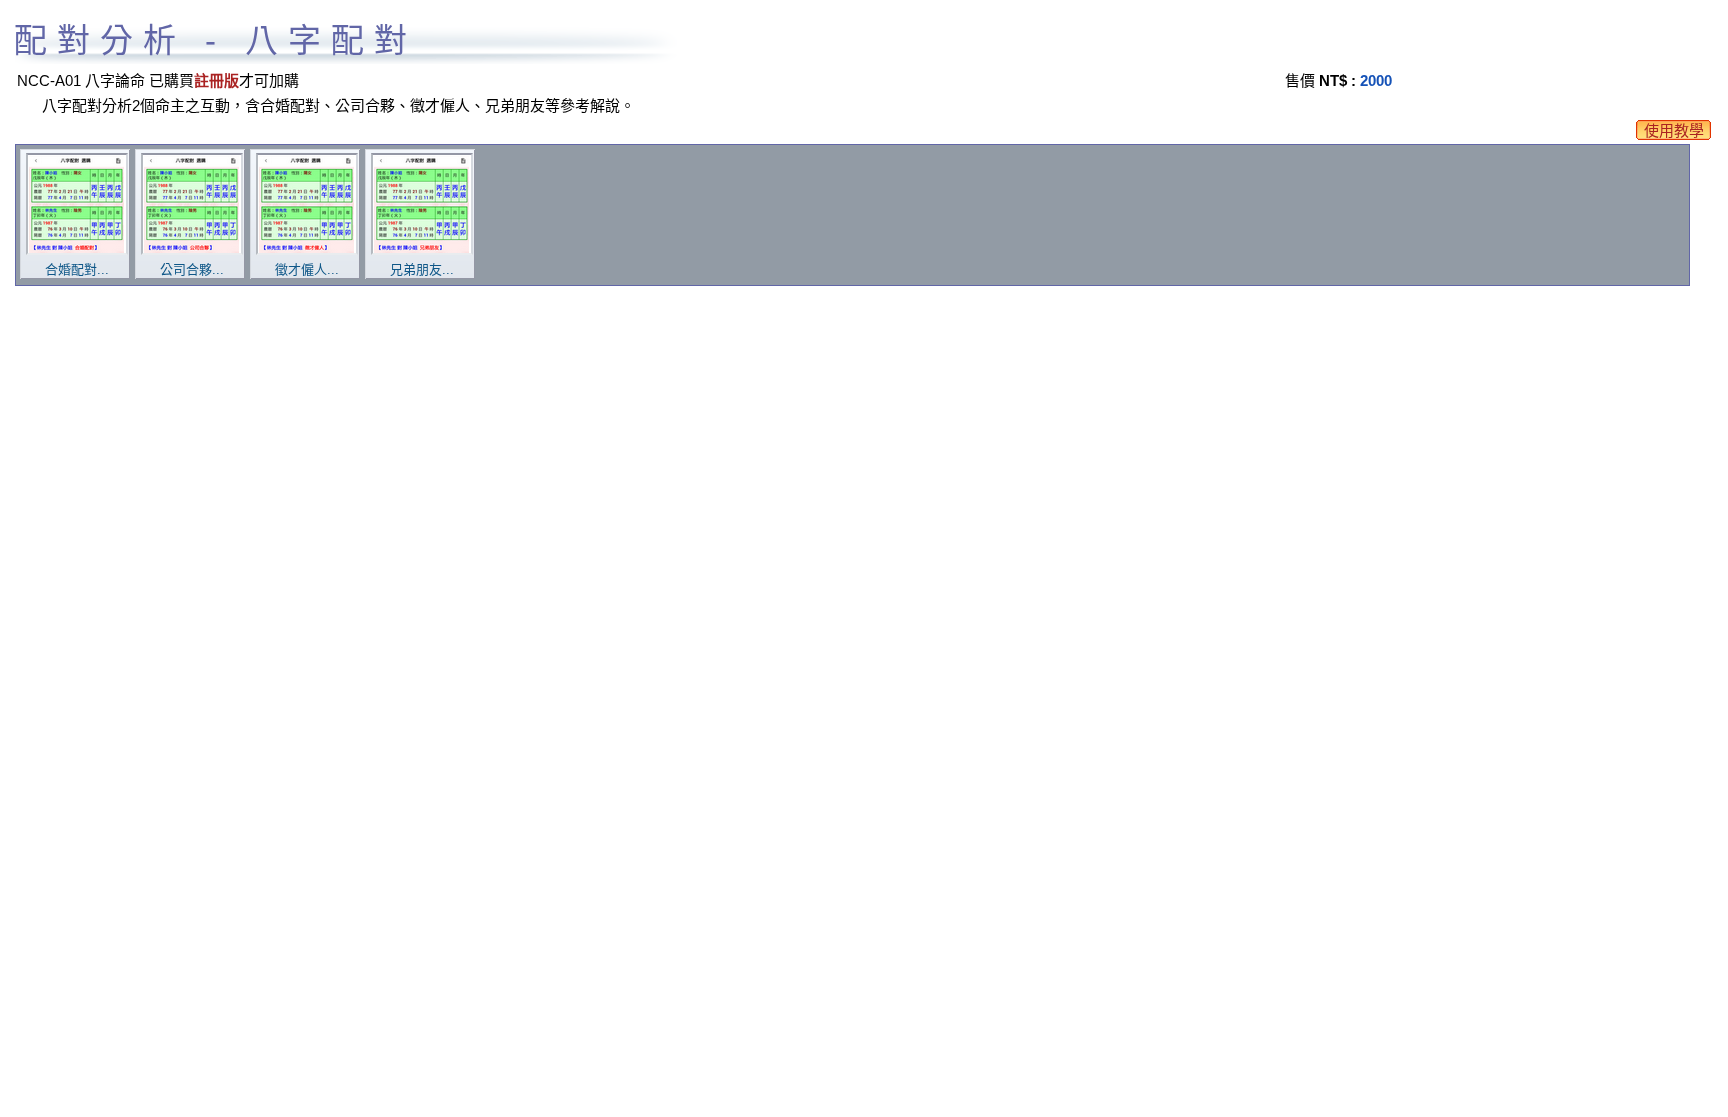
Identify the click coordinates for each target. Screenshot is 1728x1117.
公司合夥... (192, 269)
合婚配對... (77, 269)
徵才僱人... (307, 269)
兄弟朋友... (422, 269)
